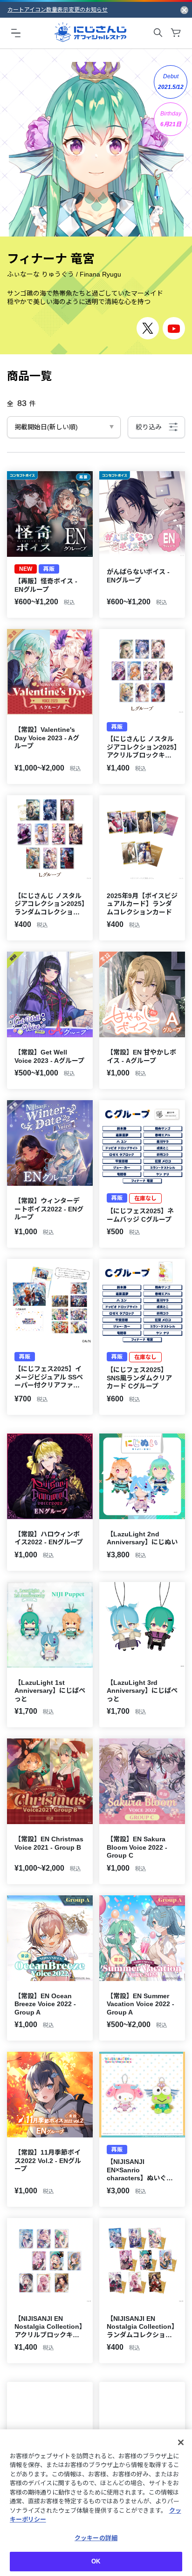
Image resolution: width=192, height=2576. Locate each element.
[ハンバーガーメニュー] (16, 33)
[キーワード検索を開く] (158, 33)
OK (96, 2561)
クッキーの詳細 (96, 2538)
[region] (96, 2503)
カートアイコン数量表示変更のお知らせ (58, 10)
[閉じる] (181, 2442)
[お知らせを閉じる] (184, 10)
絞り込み (149, 427)
